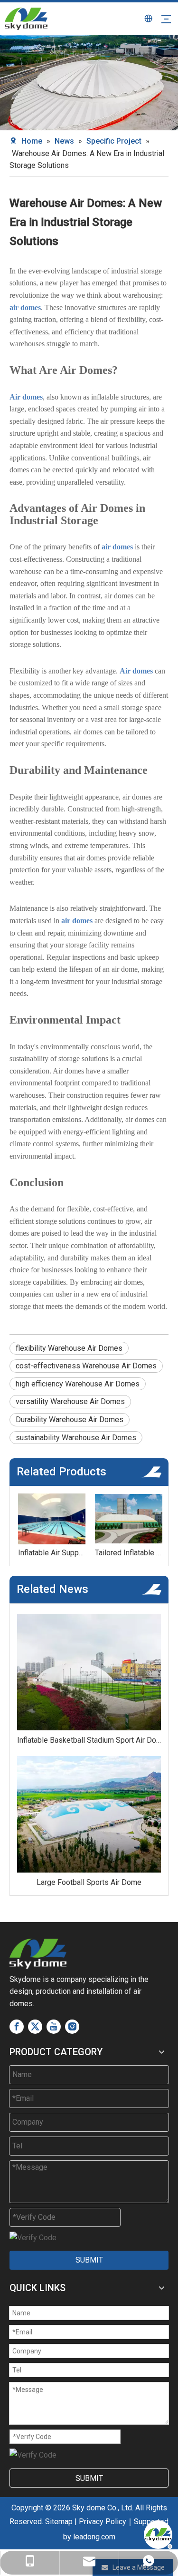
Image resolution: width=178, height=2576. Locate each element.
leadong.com (94, 2537)
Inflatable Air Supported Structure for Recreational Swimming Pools (51, 1553)
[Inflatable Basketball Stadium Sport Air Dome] (89, 1672)
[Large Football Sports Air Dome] (89, 1814)
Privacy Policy (103, 2522)
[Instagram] (72, 2027)
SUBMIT (89, 2260)
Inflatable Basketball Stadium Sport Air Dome (89, 1740)
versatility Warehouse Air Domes (70, 1401)
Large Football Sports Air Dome (89, 1882)
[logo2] (38, 1954)
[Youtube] (54, 2027)
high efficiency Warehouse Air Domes (78, 1384)
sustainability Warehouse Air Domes (76, 1438)
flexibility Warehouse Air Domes (69, 1348)
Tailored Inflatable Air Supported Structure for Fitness (128, 1553)
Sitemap (59, 2522)
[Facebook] (17, 2027)
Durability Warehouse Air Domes (70, 1420)
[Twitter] (35, 2027)
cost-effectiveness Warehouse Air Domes (86, 1366)
